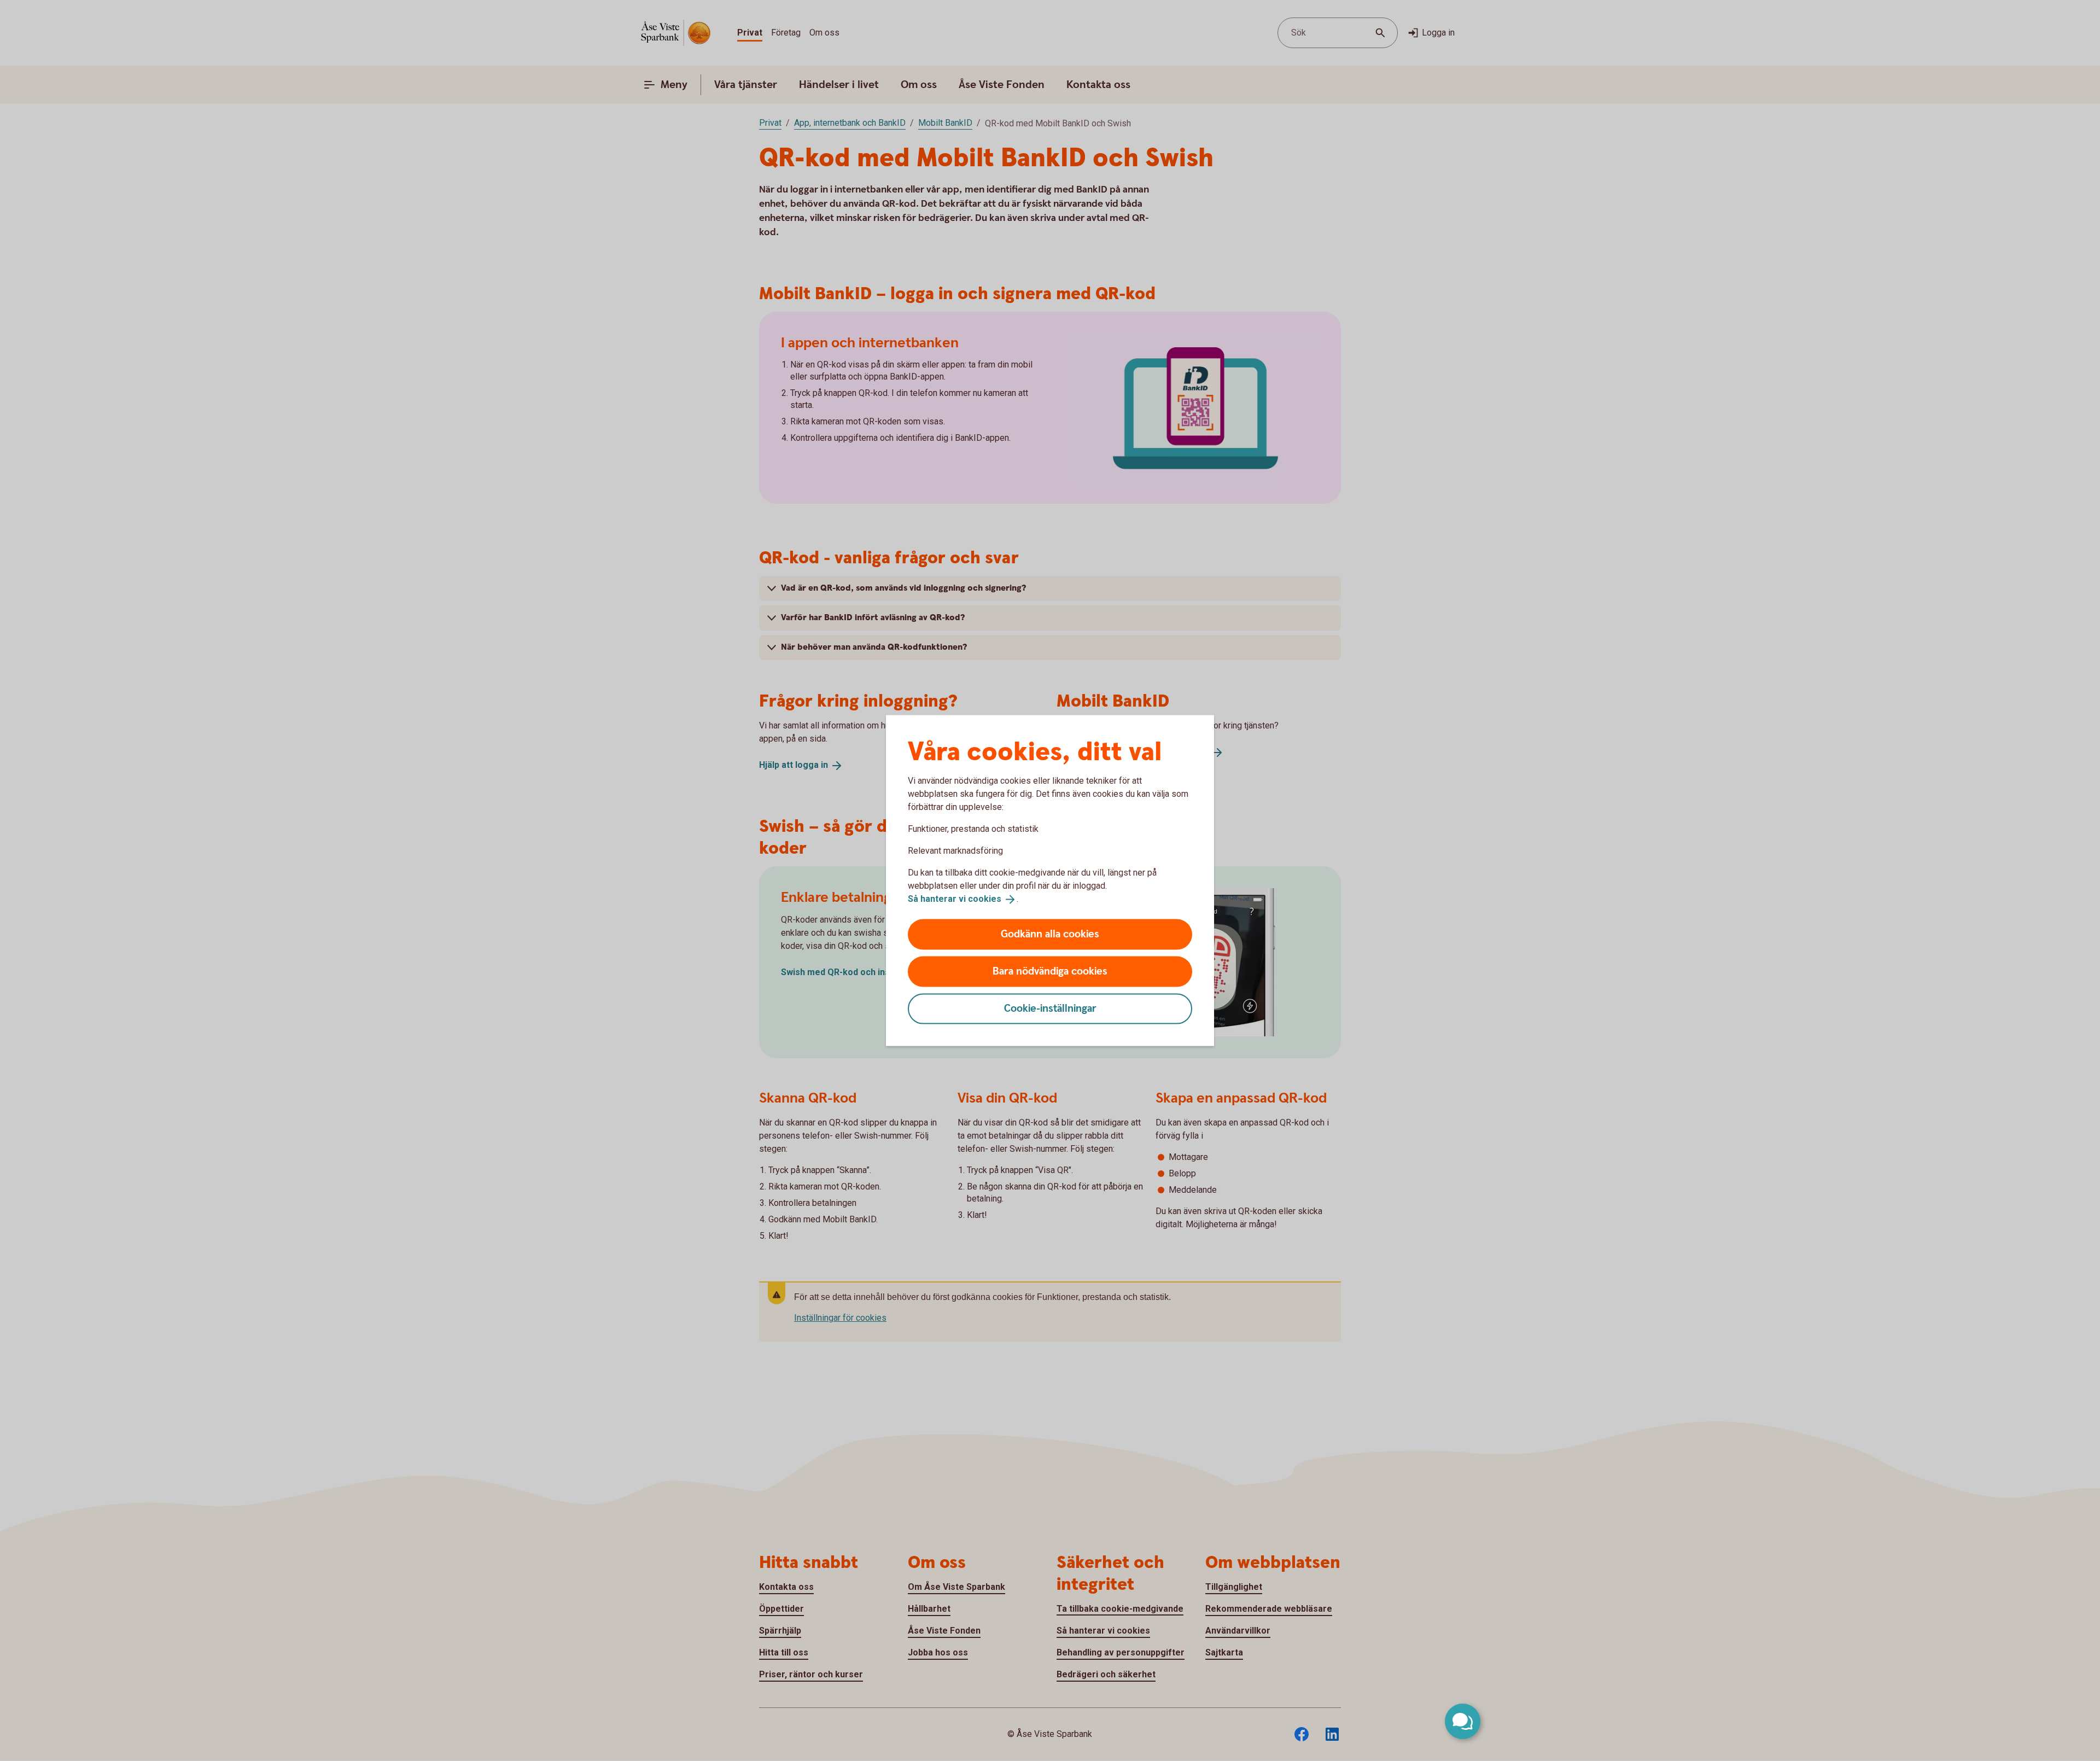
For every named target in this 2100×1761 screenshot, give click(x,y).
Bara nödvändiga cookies (1050, 971)
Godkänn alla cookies (1050, 934)
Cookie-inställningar (1050, 1008)
